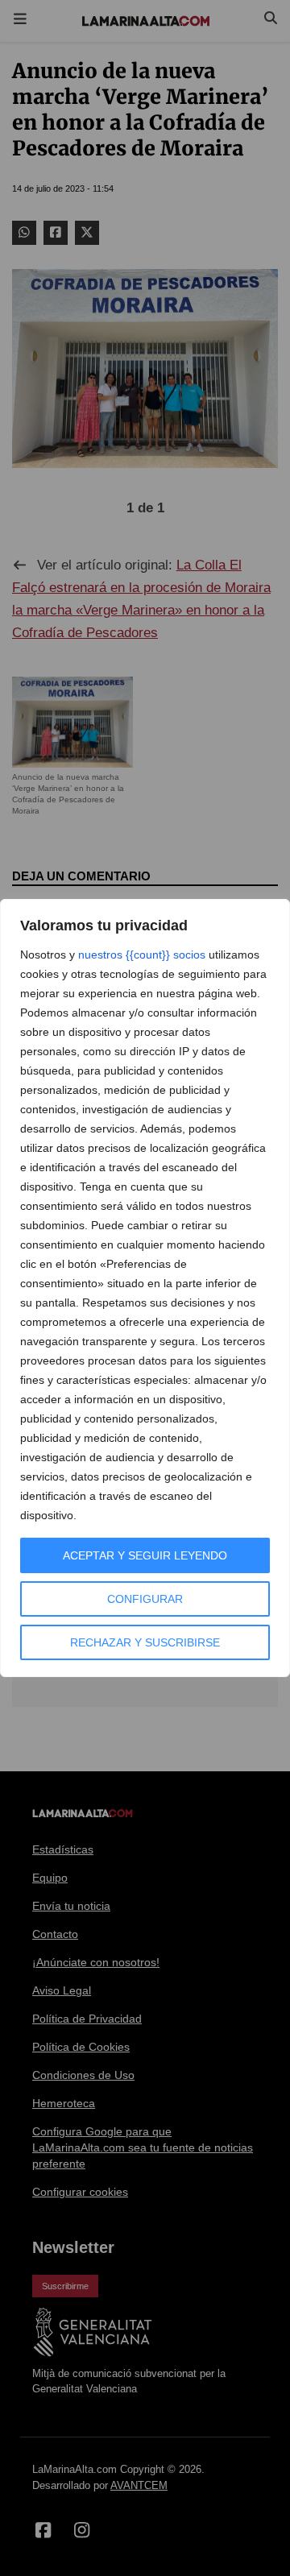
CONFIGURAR (145, 1599)
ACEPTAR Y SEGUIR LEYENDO (145, 1555)
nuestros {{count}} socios (142, 955)
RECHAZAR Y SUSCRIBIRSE (145, 1642)
